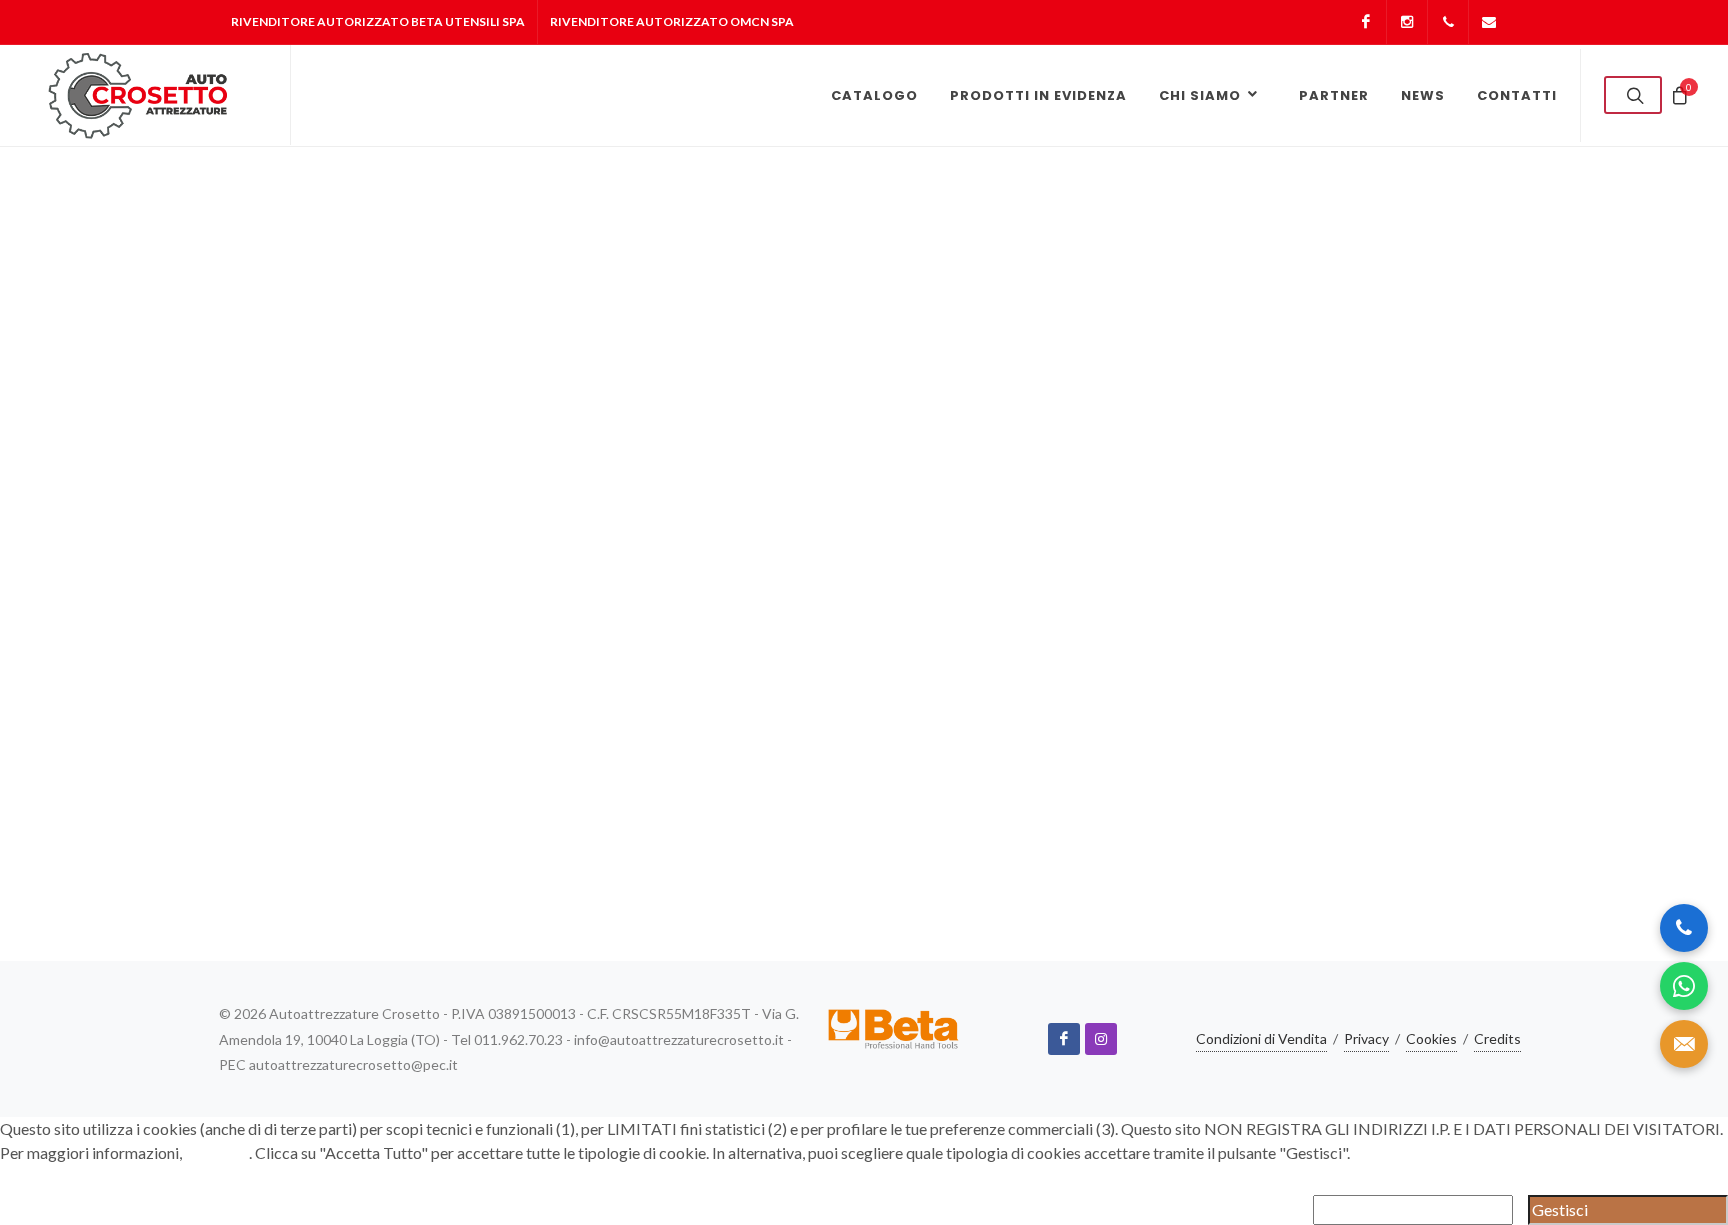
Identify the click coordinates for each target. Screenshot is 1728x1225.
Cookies (1431, 1038)
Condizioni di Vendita (1261, 1038)
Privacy (1366, 1038)
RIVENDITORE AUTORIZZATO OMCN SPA (672, 21)
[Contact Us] (1684, 1044)
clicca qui (217, 1152)
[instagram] (1101, 1039)
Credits (1497, 1038)
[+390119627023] (1448, 22)
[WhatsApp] (1684, 986)
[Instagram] (1407, 22)
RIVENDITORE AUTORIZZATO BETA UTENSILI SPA (378, 21)
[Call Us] (1684, 928)
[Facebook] (1366, 22)
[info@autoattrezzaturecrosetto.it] (1489, 22)
